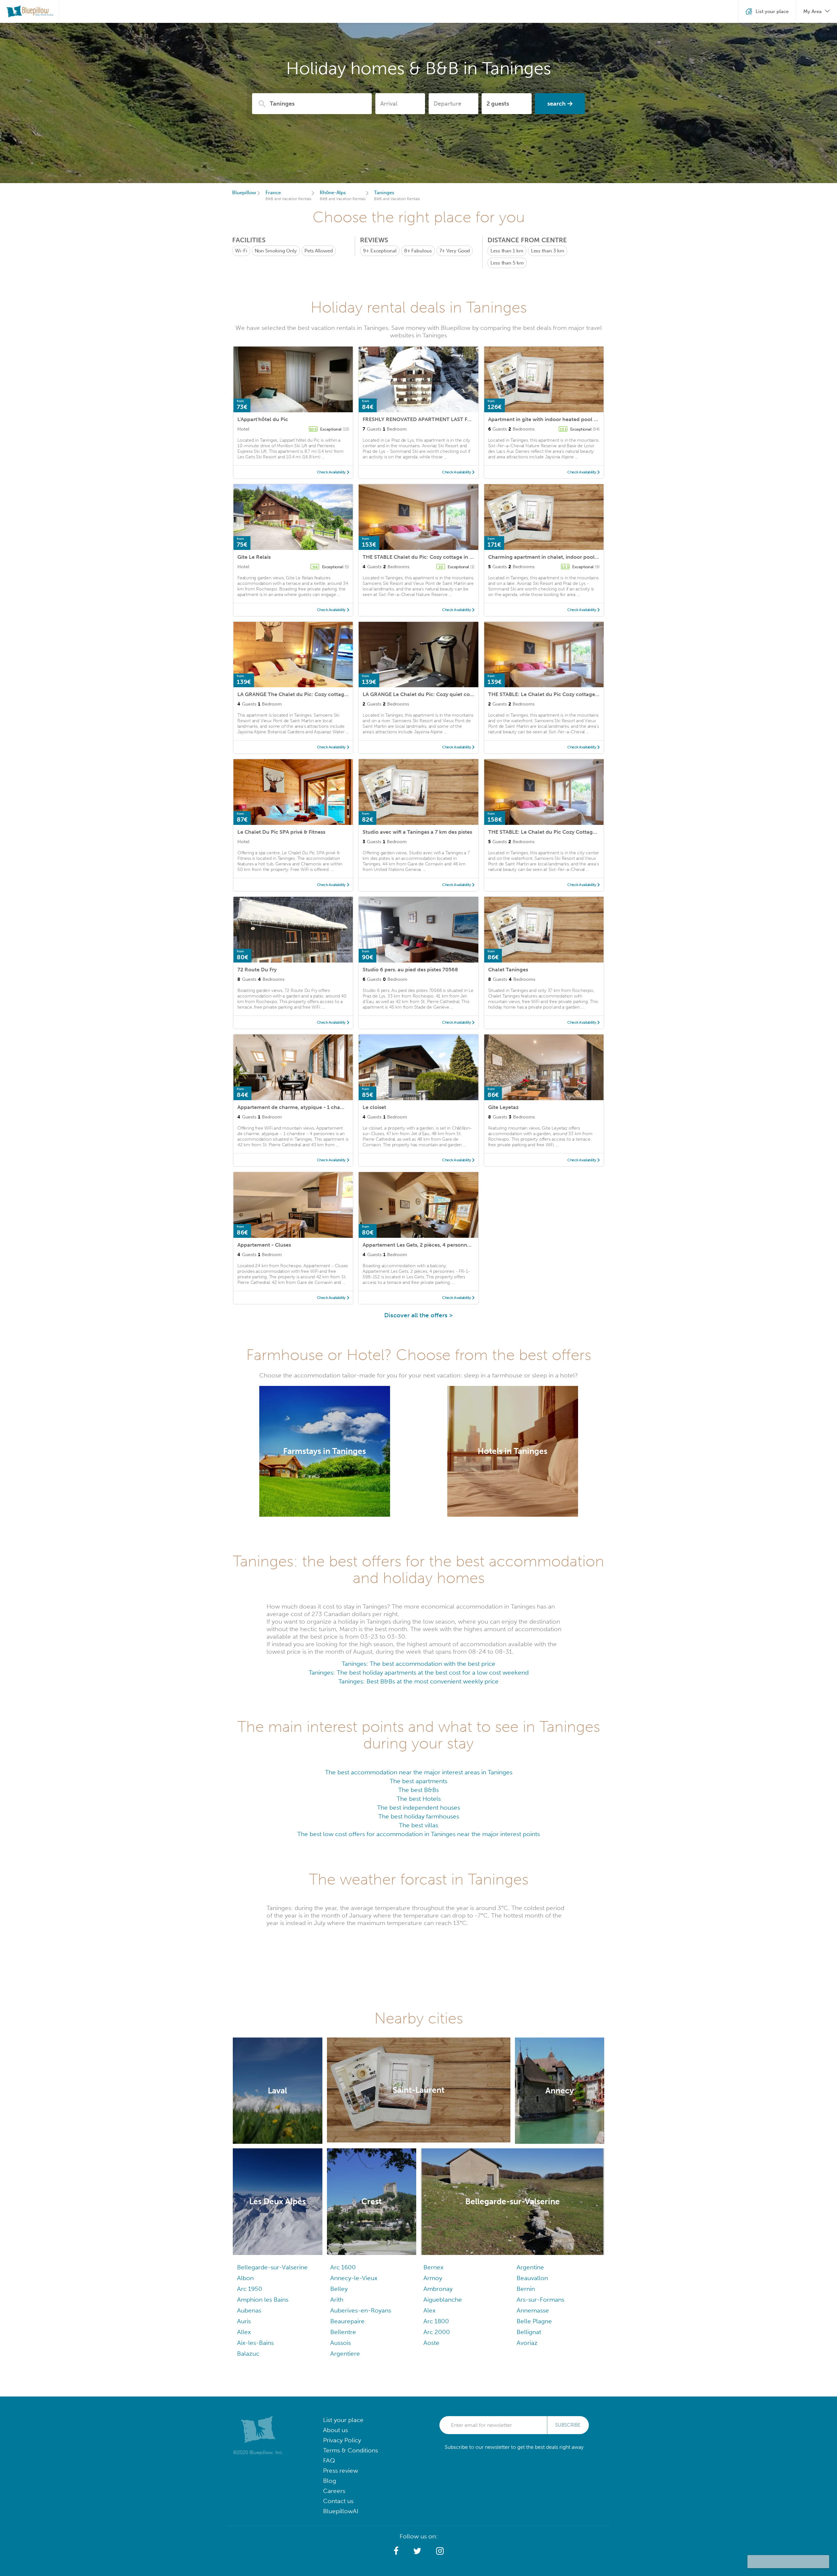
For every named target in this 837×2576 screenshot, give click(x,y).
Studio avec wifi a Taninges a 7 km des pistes (417, 832)
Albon (245, 2278)
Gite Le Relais (254, 557)
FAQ (329, 2460)
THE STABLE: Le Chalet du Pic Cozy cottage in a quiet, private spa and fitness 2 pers (590, 694)
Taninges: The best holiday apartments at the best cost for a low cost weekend (419, 1672)
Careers (334, 2491)
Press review (341, 2471)
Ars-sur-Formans (540, 2300)
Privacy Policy (342, 2440)
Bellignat (529, 2332)
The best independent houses (418, 1808)
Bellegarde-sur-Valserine (272, 2267)
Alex (429, 2310)
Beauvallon (532, 2278)
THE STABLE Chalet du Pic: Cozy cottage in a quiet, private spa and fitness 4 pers (461, 557)
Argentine (530, 2267)
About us (335, 2430)
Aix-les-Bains (255, 2343)
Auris (244, 2321)
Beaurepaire (347, 2321)
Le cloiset (374, 1107)
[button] (396, 2551)
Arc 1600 (343, 2267)
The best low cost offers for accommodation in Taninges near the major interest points (418, 1834)
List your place (343, 2420)
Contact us (338, 2501)
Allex (244, 2332)
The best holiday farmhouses (419, 1816)
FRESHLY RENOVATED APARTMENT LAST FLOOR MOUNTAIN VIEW (444, 419)
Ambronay (438, 2289)
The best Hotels (419, 1799)
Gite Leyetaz (503, 1107)
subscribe (568, 2425)
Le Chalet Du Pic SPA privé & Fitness (281, 832)
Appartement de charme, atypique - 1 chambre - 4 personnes (313, 1107)
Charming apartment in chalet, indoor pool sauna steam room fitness (574, 557)
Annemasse (533, 2310)
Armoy (433, 2278)
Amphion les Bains (263, 2300)
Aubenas (249, 2310)
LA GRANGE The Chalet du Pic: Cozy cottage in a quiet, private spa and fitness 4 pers (341, 694)
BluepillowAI (341, 2511)
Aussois (341, 2343)
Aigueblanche (443, 2300)
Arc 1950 (250, 2289)
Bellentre (343, 2332)
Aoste (431, 2343)
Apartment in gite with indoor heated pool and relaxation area (565, 419)
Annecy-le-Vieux (354, 2278)
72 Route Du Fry (257, 970)
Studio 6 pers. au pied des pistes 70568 (410, 970)
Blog (330, 2481)
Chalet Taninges (508, 970)
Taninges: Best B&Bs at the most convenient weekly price (418, 1681)
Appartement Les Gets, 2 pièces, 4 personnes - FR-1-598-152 (437, 1245)
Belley (339, 2289)
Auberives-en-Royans (361, 2310)
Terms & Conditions (350, 2450)
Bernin (526, 2289)
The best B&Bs (418, 1790)
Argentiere (345, 2354)
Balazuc (248, 2354)
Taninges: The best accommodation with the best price (418, 1664)
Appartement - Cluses (264, 1245)
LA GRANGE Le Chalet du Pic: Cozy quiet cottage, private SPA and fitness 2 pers (460, 694)
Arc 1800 (436, 2321)
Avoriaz (527, 2343)
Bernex (433, 2267)
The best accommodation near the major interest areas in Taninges (419, 1772)
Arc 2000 (437, 2332)
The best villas (418, 1825)
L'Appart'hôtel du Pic (263, 419)
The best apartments (418, 1781)
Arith (337, 2300)
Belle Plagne (534, 2321)
